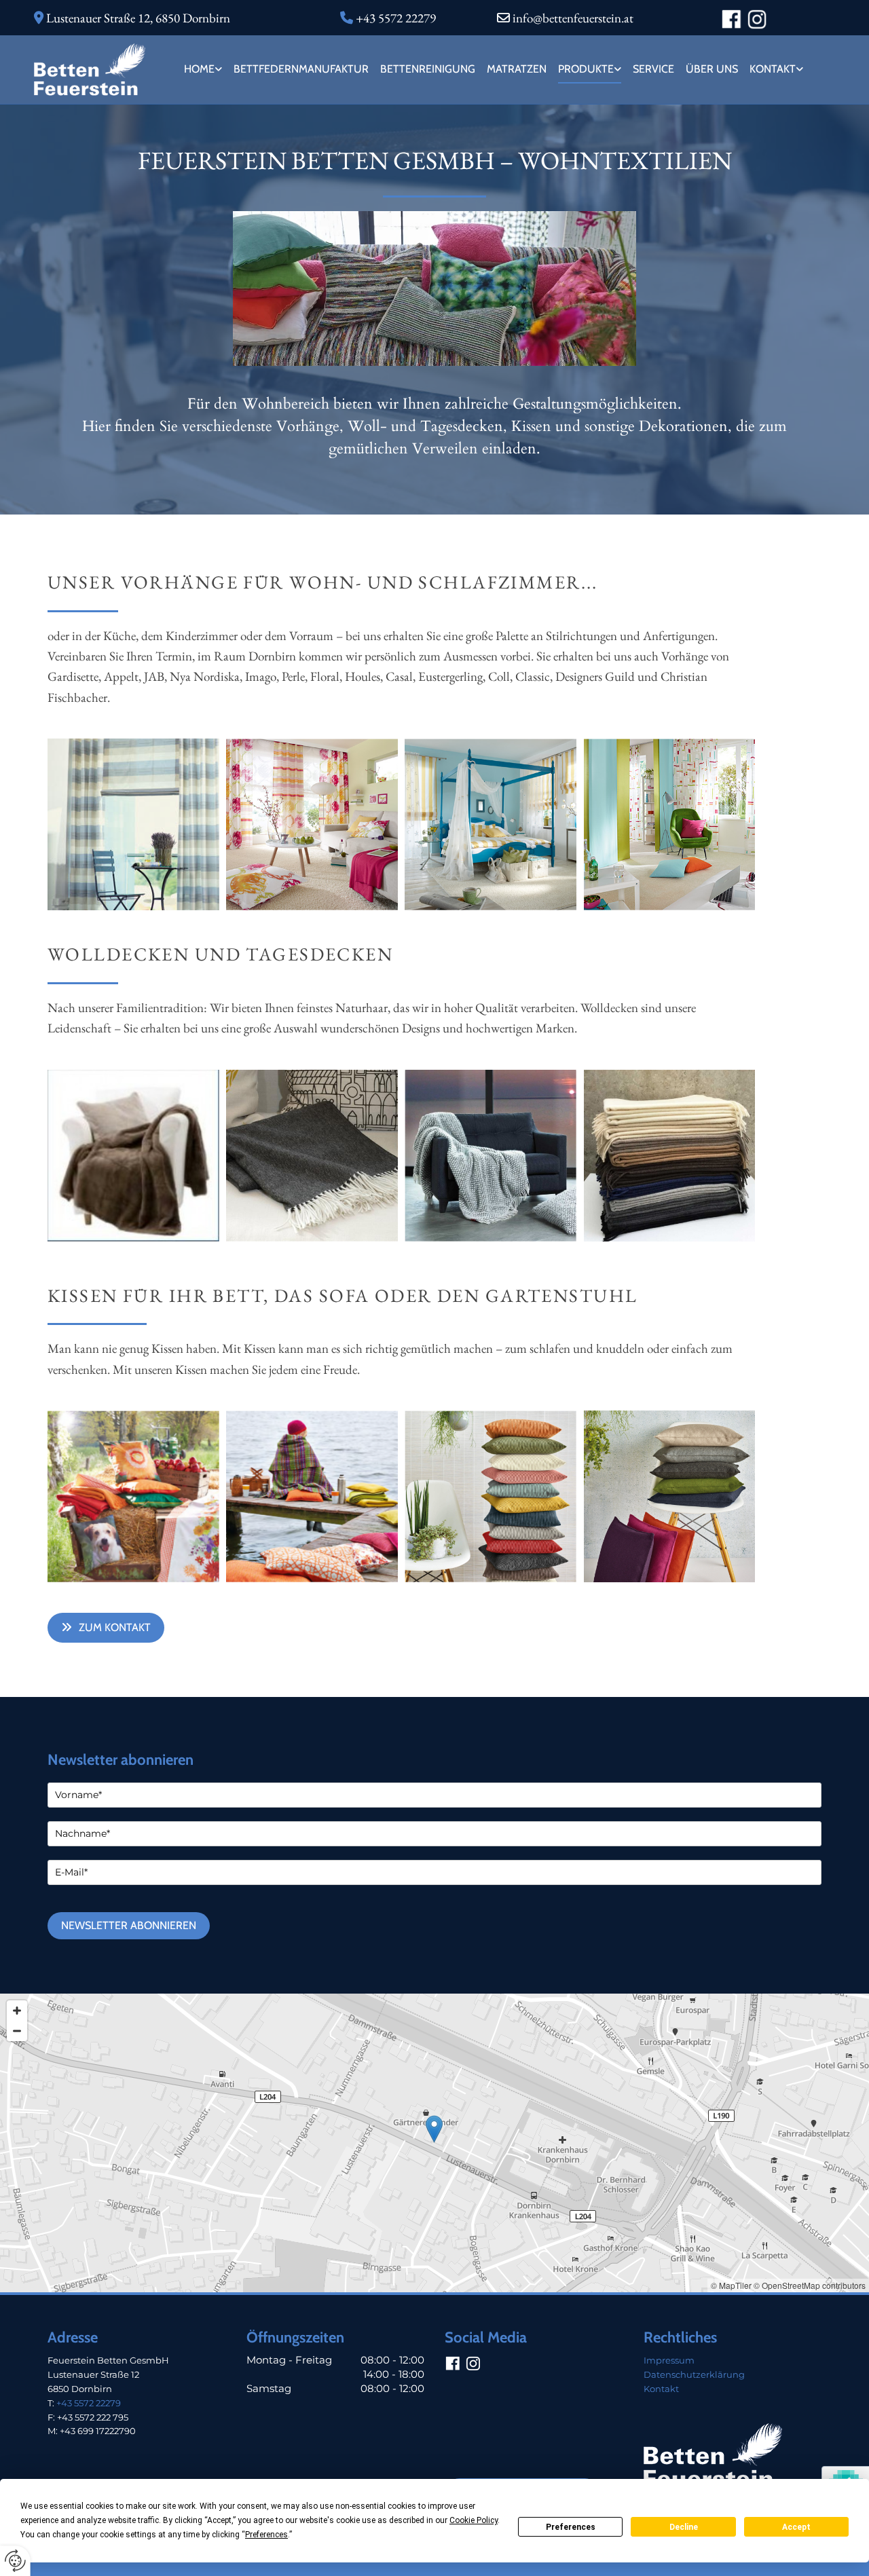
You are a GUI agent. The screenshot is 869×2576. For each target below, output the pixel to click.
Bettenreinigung (428, 69)
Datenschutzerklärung (694, 2374)
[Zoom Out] (17, 2031)
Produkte (586, 69)
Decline (684, 2527)
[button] (106, 1627)
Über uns (712, 69)
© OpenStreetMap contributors (810, 2285)
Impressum (669, 2360)
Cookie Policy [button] (474, 2520)
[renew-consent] (15, 2561)
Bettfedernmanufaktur (301, 69)
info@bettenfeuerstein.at (573, 18)
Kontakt (773, 69)
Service (653, 69)
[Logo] (90, 69)
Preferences (571, 2527)
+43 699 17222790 (98, 2431)
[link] (202, 70)
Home (199, 69)
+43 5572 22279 (89, 2403)
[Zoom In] (17, 2011)
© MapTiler (731, 2285)
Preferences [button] (266, 2535)
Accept (796, 2527)
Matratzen (517, 69)
